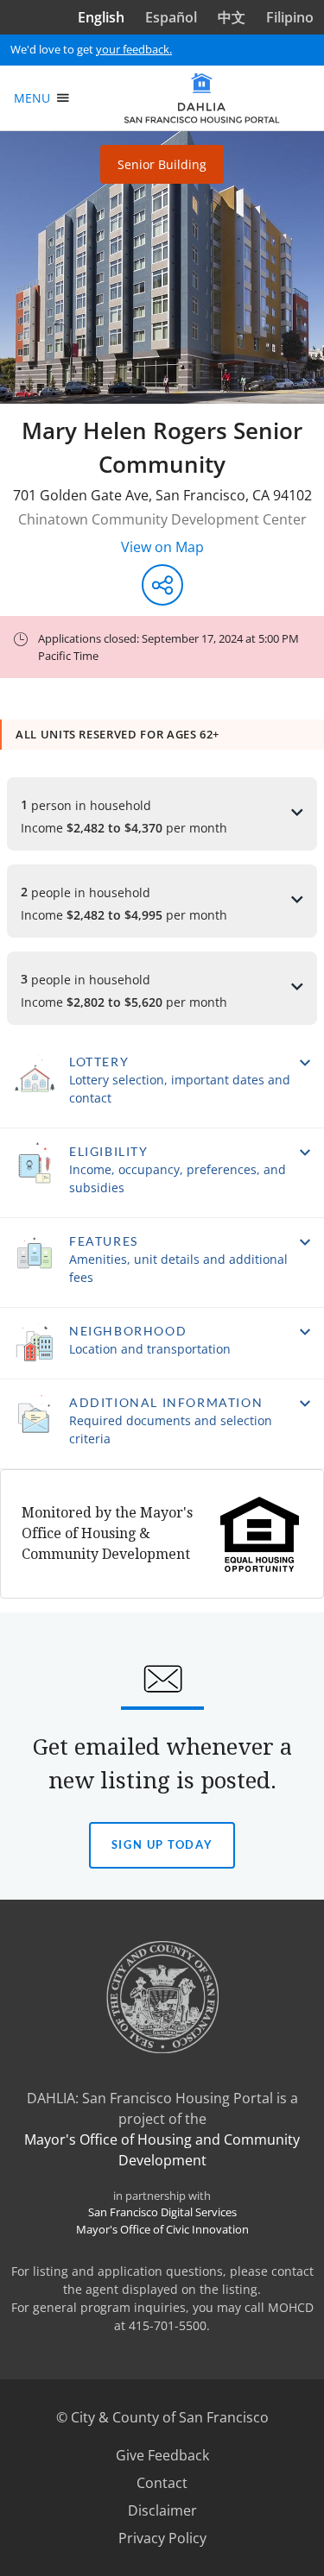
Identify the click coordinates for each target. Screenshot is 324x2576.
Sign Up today (162, 1853)
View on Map (162, 547)
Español (171, 17)
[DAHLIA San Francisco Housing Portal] (202, 98)
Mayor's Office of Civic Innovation (162, 2229)
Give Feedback (184, 2456)
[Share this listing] (162, 585)
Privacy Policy (162, 2538)
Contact (162, 2483)
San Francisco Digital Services (162, 2212)
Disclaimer (162, 2510)
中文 (232, 17)
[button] (162, 1084)
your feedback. (134, 49)
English (101, 17)
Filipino (290, 17)
